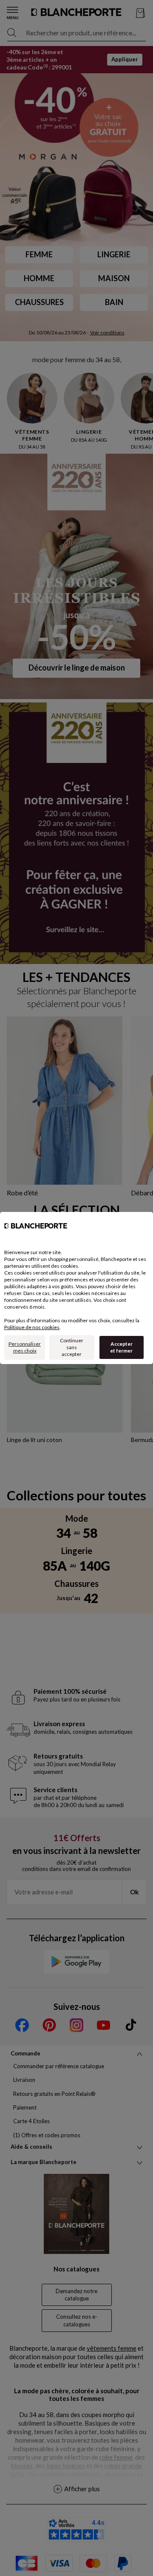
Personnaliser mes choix (25, 1347)
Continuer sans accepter (72, 1347)
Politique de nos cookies (32, 1327)
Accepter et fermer (121, 1347)
